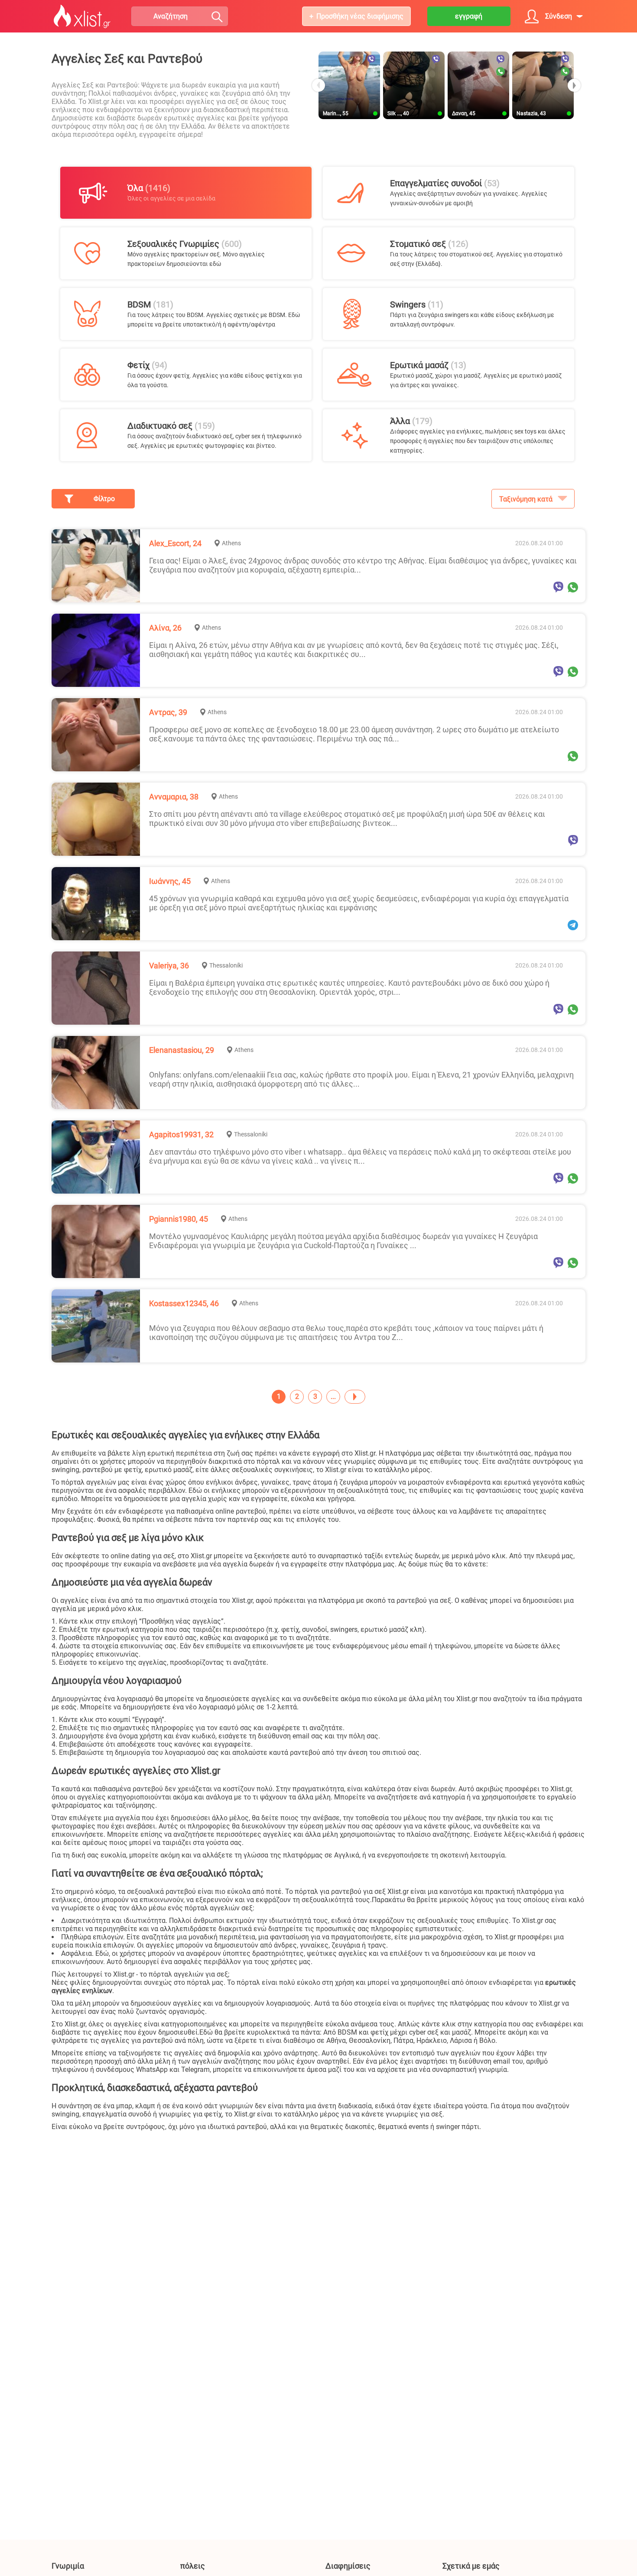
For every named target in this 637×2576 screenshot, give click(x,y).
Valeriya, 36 (169, 966)
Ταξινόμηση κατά (526, 499)
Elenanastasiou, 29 (182, 1050)
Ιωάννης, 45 (170, 881)
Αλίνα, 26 (165, 628)
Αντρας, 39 (168, 712)
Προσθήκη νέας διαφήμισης (360, 16)
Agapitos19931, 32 (181, 1134)
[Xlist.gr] (82, 16)
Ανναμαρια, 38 (174, 797)
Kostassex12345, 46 (184, 1303)
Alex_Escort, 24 (175, 543)
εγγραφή (469, 16)
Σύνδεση (559, 16)
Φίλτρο (104, 499)
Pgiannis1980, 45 (179, 1219)
